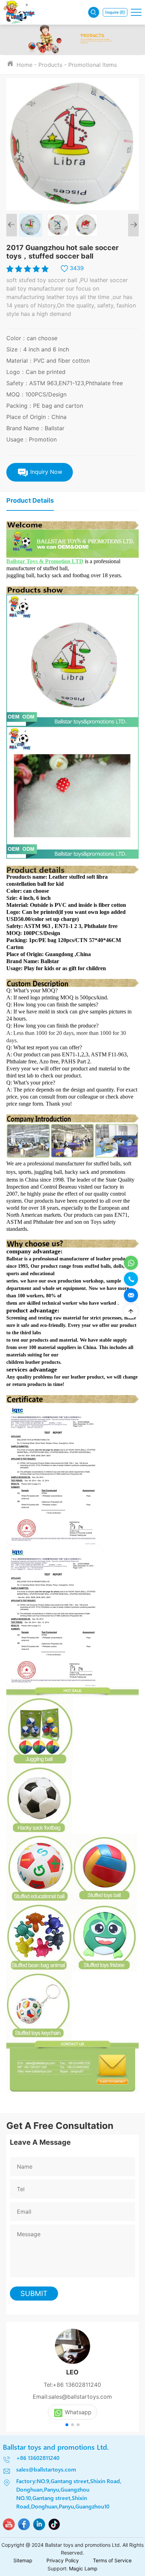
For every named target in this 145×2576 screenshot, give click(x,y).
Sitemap (23, 2560)
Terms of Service (112, 2560)
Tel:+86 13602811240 (72, 2385)
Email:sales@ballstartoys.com (72, 2397)
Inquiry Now (45, 472)
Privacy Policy (63, 2560)
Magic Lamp (83, 2568)
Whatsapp (78, 2412)
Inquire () (115, 12)
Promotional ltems (93, 65)
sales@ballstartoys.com (46, 2469)
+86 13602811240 (38, 2458)
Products (50, 65)
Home (24, 65)
